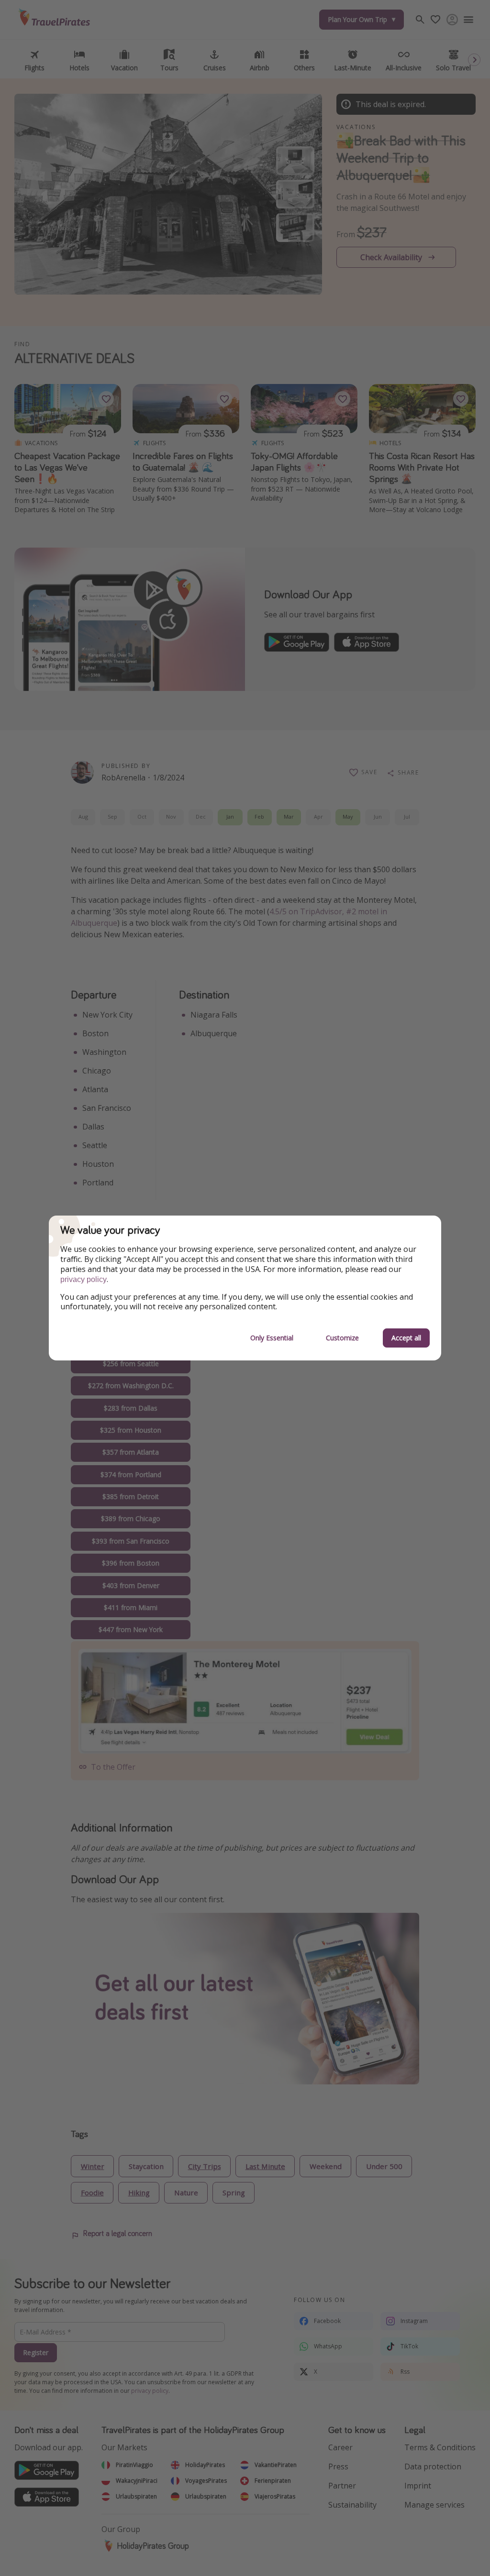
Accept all (406, 1338)
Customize (342, 1338)
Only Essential (272, 1338)
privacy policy (84, 1279)
